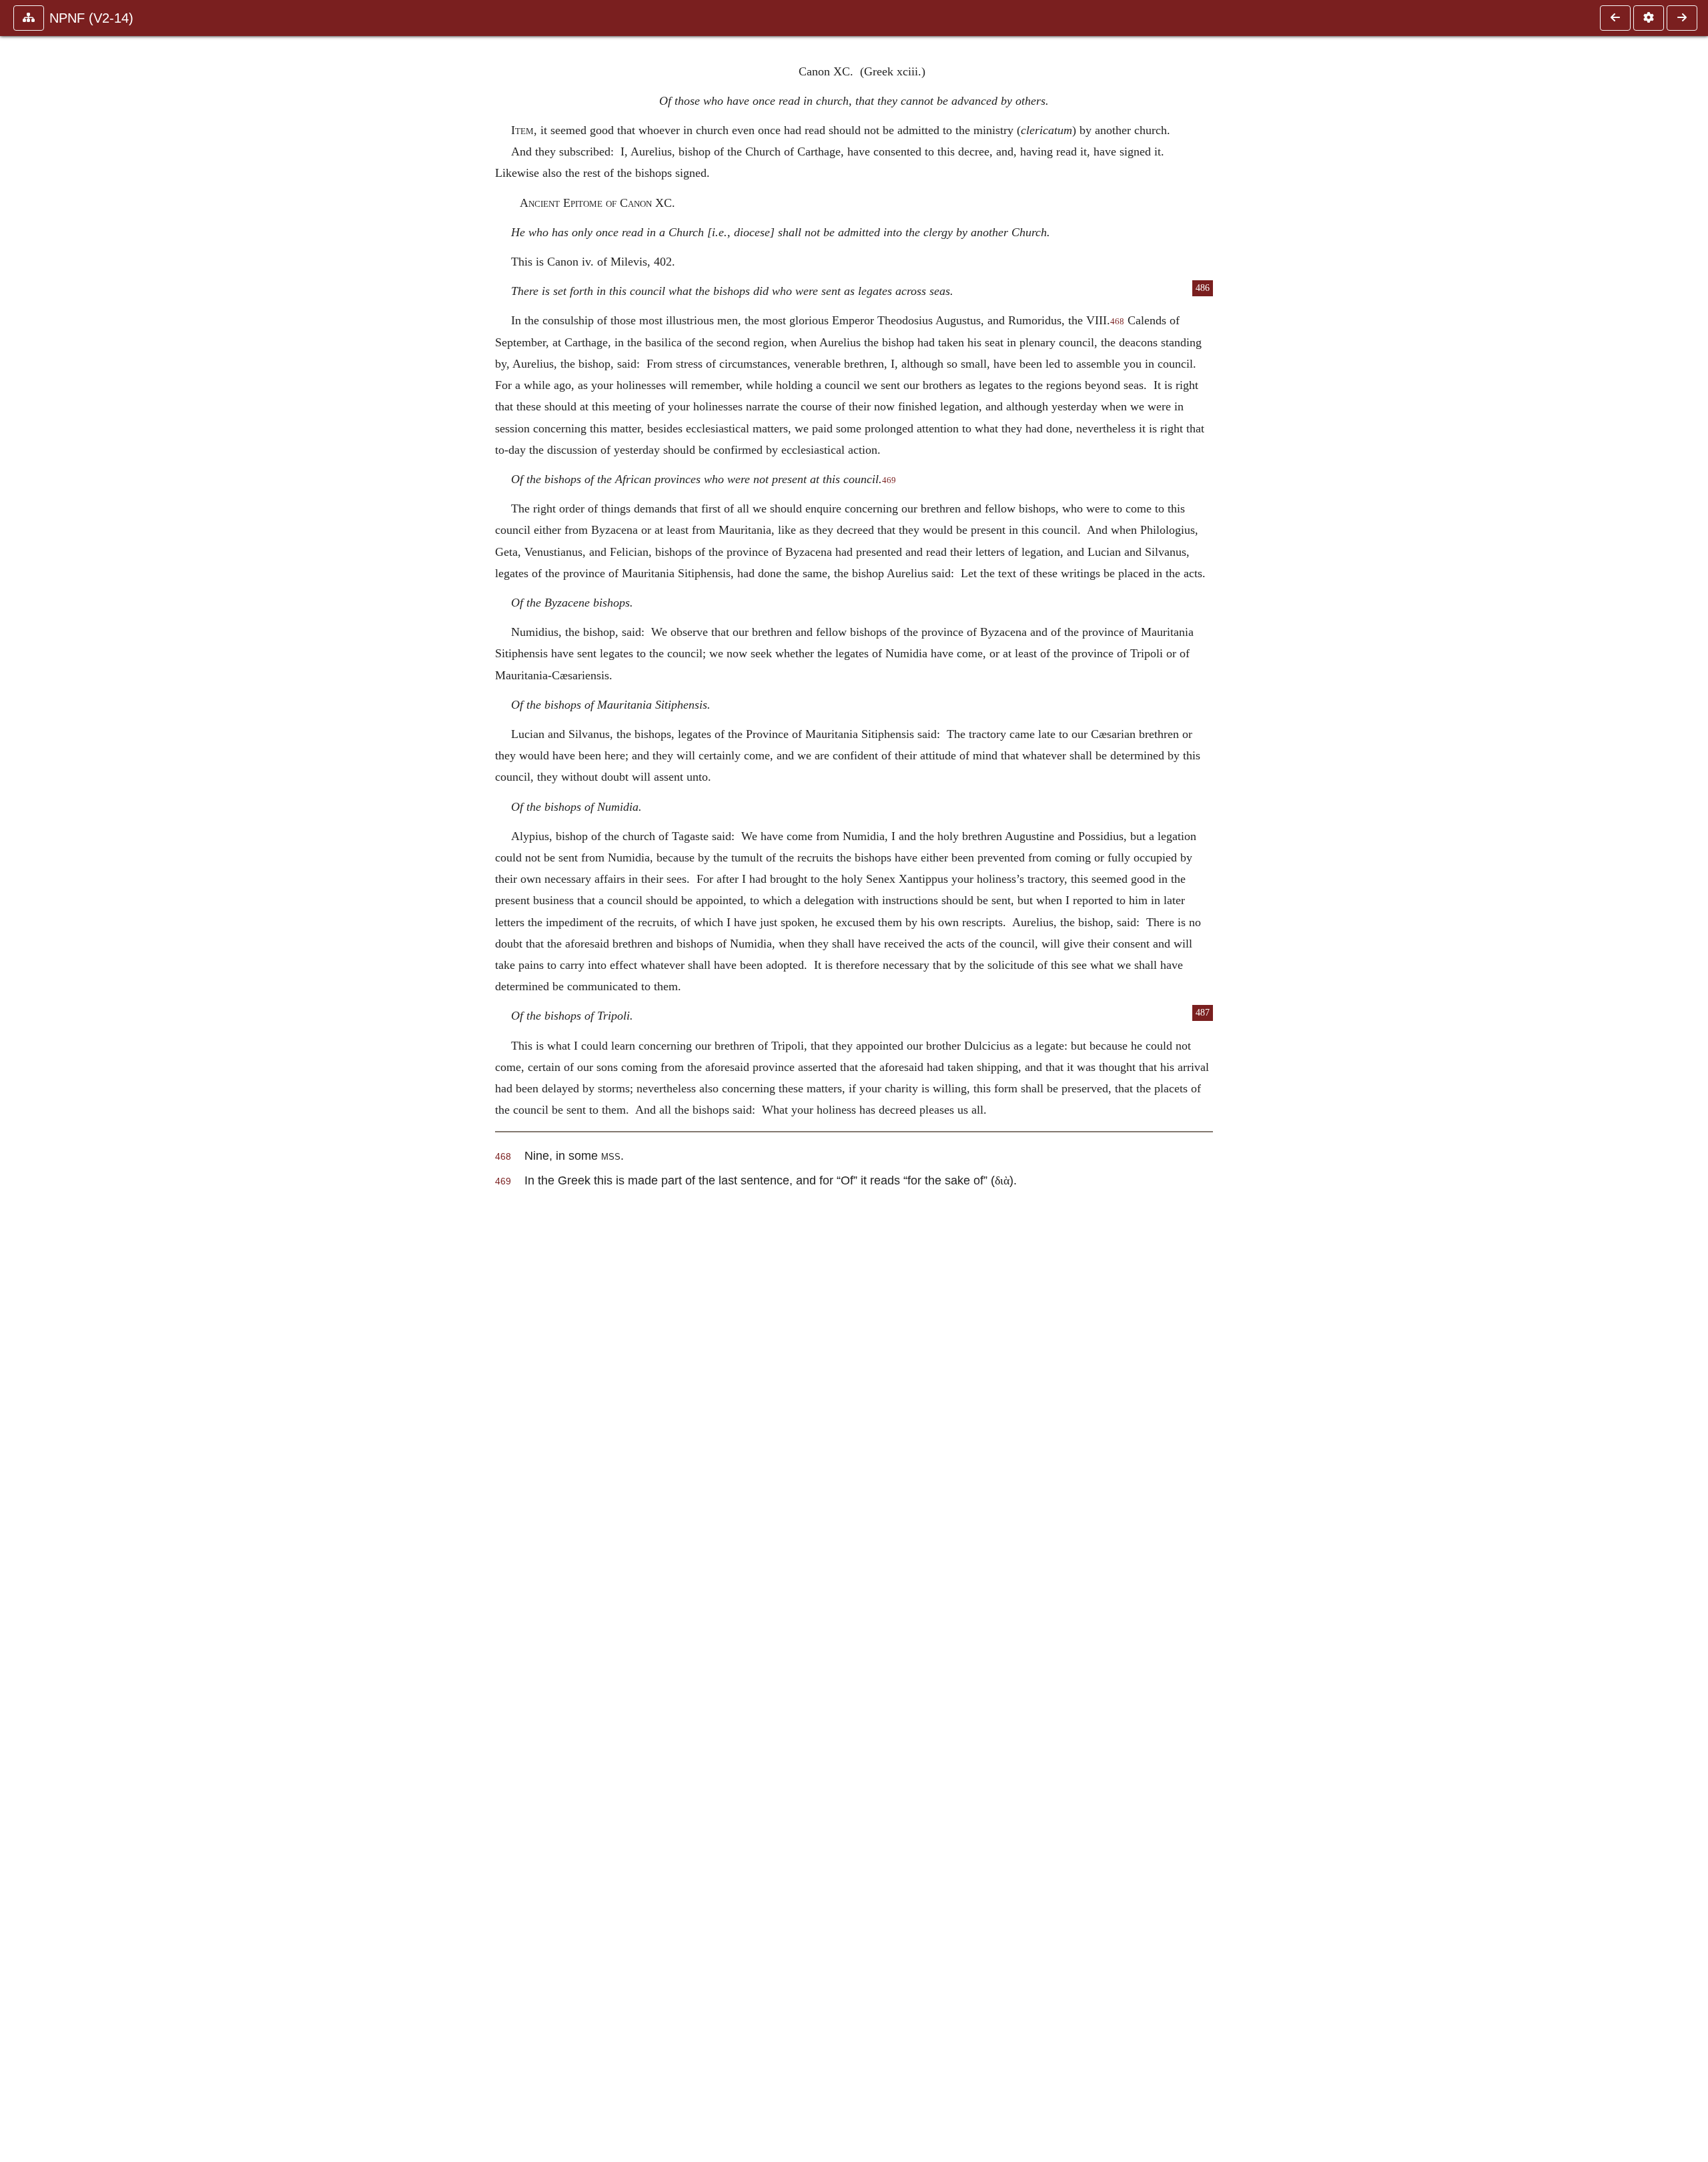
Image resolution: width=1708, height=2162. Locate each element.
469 (889, 480)
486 (1203, 288)
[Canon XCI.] (1682, 18)
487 (1203, 1013)
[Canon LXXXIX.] (1615, 18)
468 (1117, 322)
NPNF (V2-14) (91, 18)
